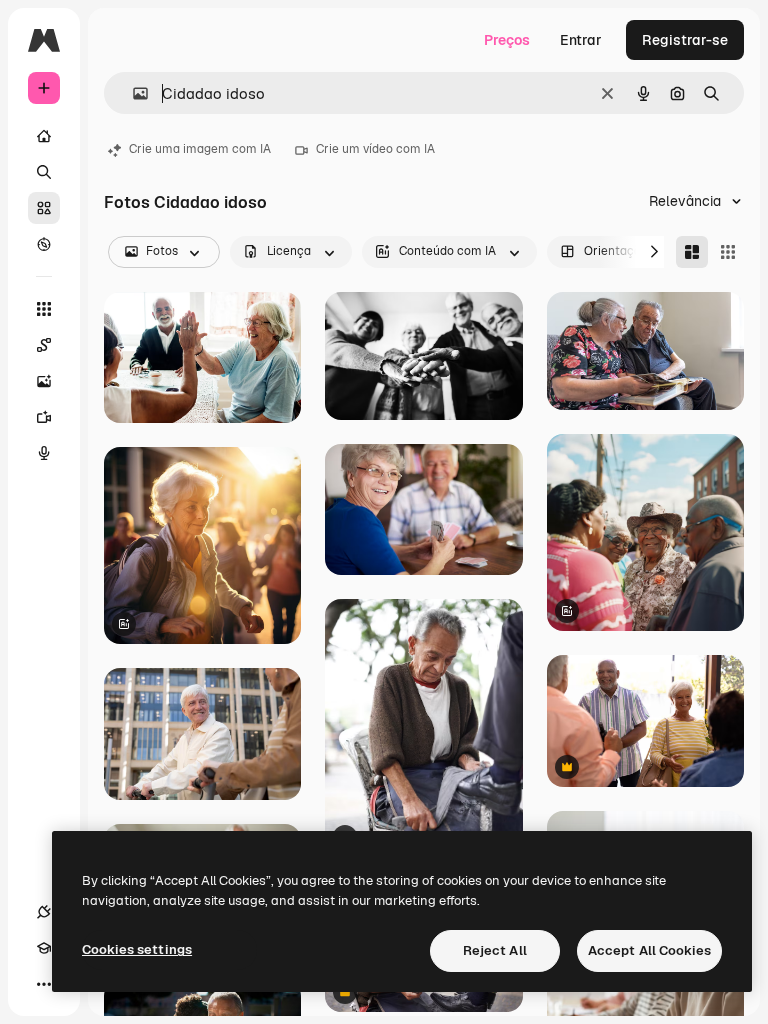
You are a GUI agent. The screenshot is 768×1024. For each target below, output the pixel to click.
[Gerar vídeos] (44, 417)
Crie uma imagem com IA (200, 149)
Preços (507, 40)
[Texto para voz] (44, 453)
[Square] (728, 252)
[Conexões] (44, 912)
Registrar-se (685, 40)
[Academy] (44, 948)
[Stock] (44, 208)
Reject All (495, 950)
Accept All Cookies (649, 950)
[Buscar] (44, 172)
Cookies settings (137, 949)
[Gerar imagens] (44, 381)
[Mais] (44, 984)
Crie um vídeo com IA (375, 149)
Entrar (581, 40)
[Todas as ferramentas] (44, 309)
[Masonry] (692, 252)
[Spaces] (44, 345)
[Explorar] (44, 244)
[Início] (44, 136)
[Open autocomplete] (132, 93)
